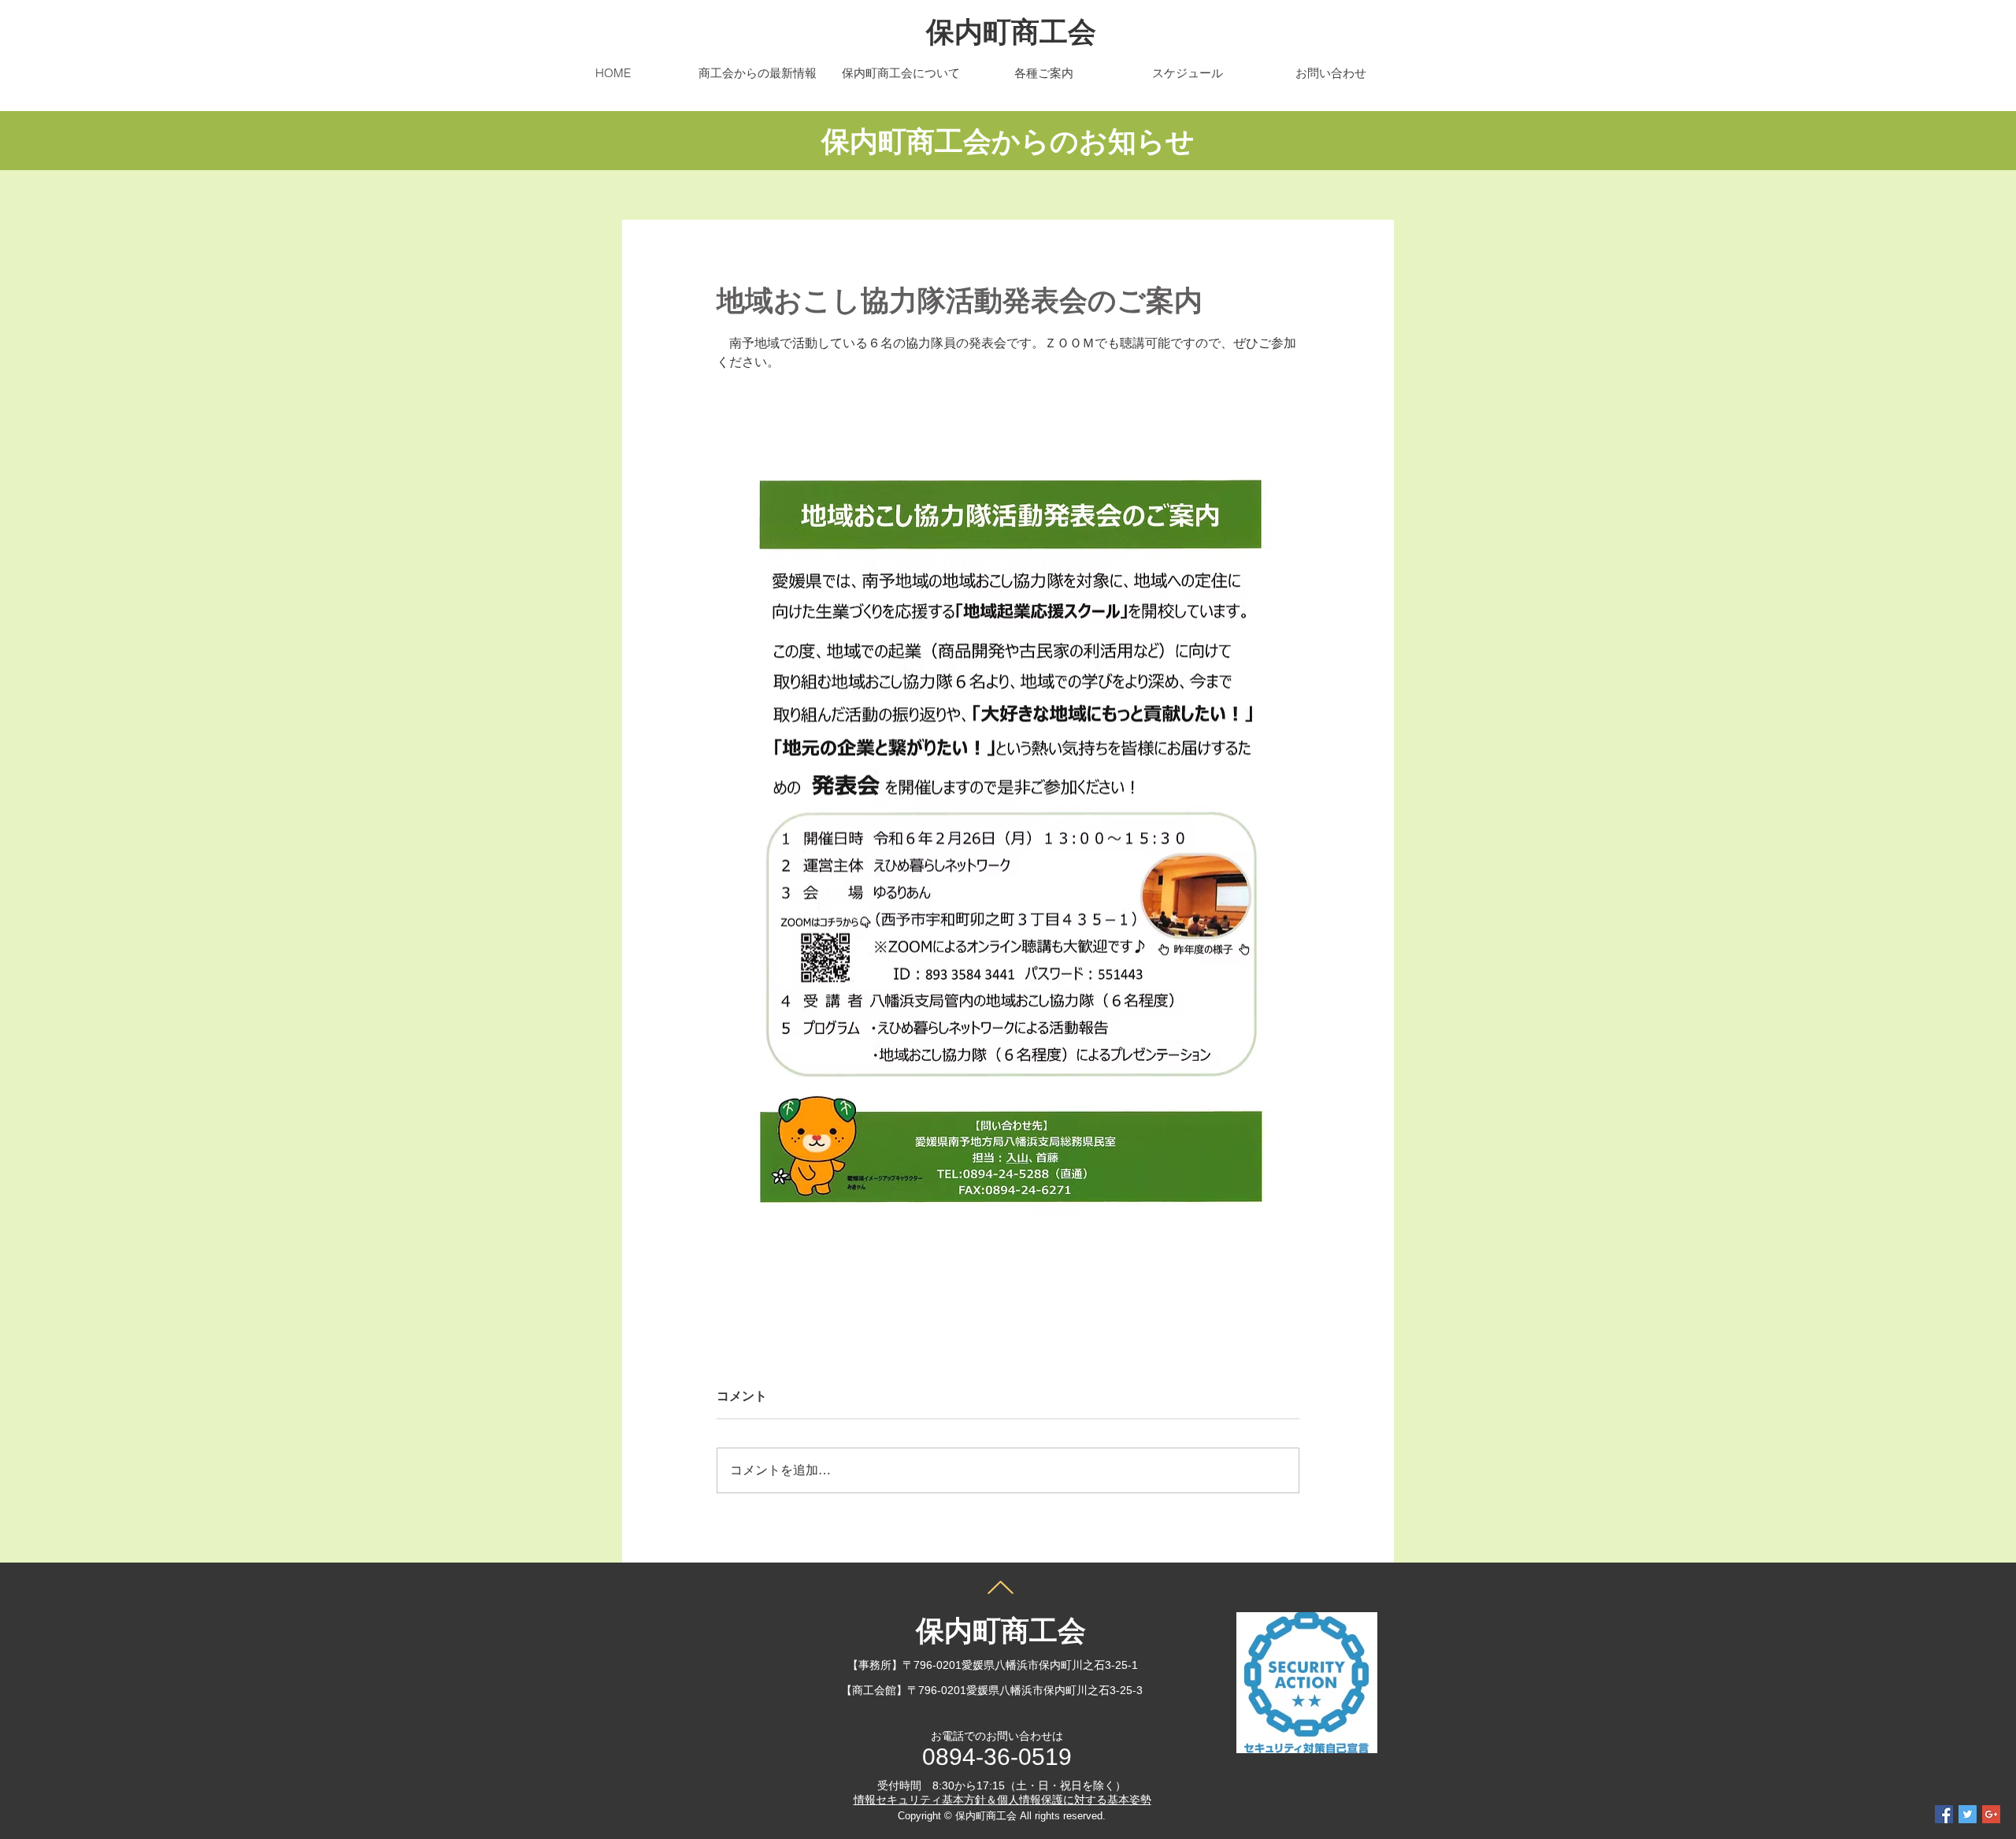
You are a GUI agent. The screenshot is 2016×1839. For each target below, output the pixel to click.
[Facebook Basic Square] (1944, 1814)
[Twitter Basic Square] (1968, 1814)
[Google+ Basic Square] (1991, 1814)
